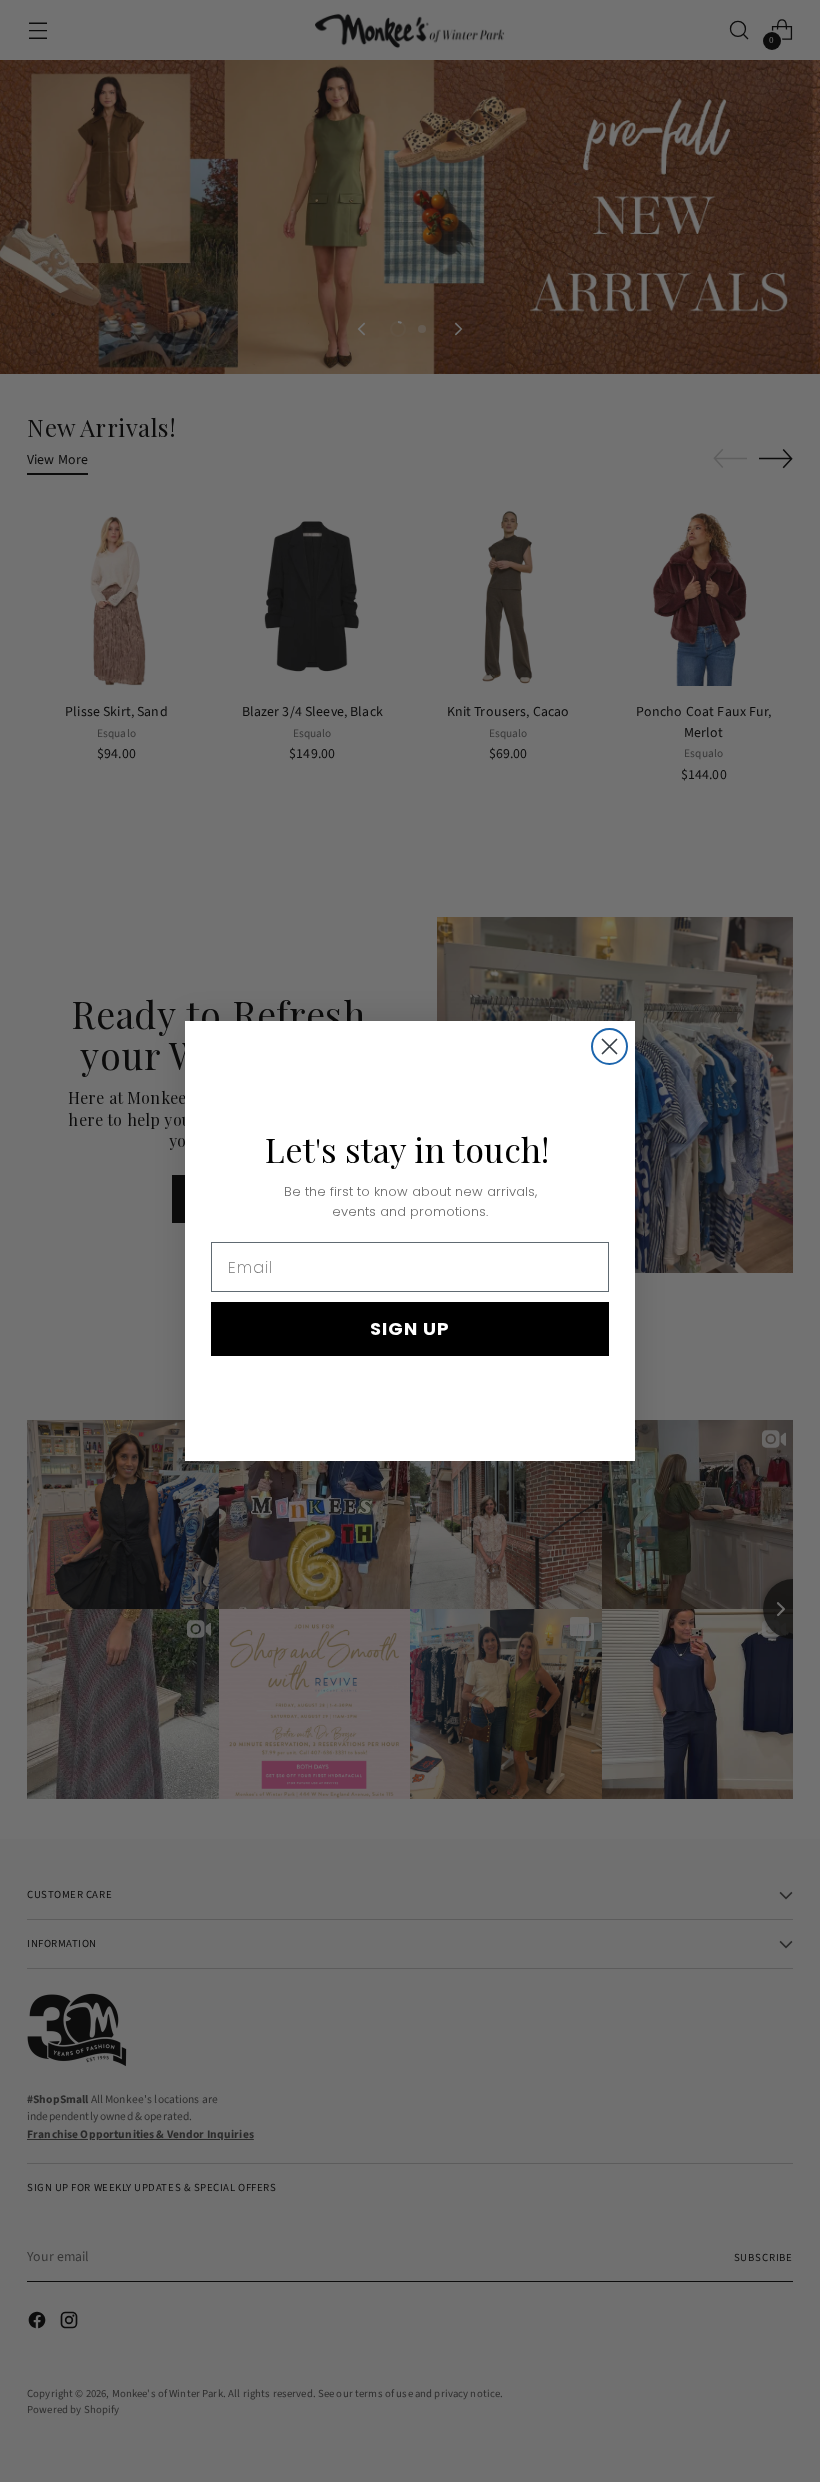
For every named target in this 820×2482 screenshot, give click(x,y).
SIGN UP (410, 1328)
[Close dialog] (609, 1046)
